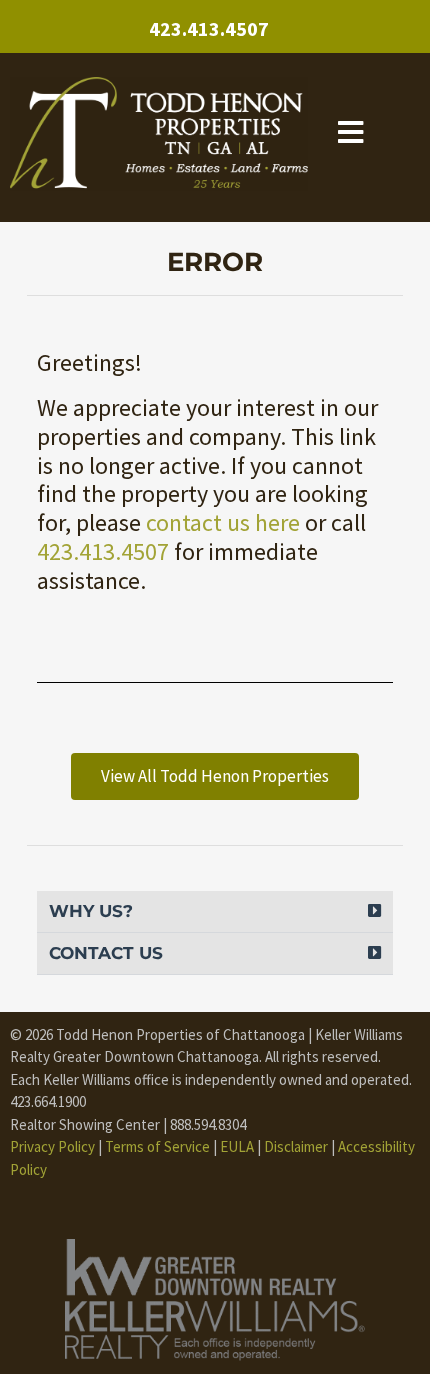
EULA (237, 1146)
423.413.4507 (209, 28)
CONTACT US (106, 953)
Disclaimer (296, 1146)
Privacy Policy (52, 1146)
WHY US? (91, 911)
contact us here (223, 522)
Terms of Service (157, 1146)
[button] (215, 912)
